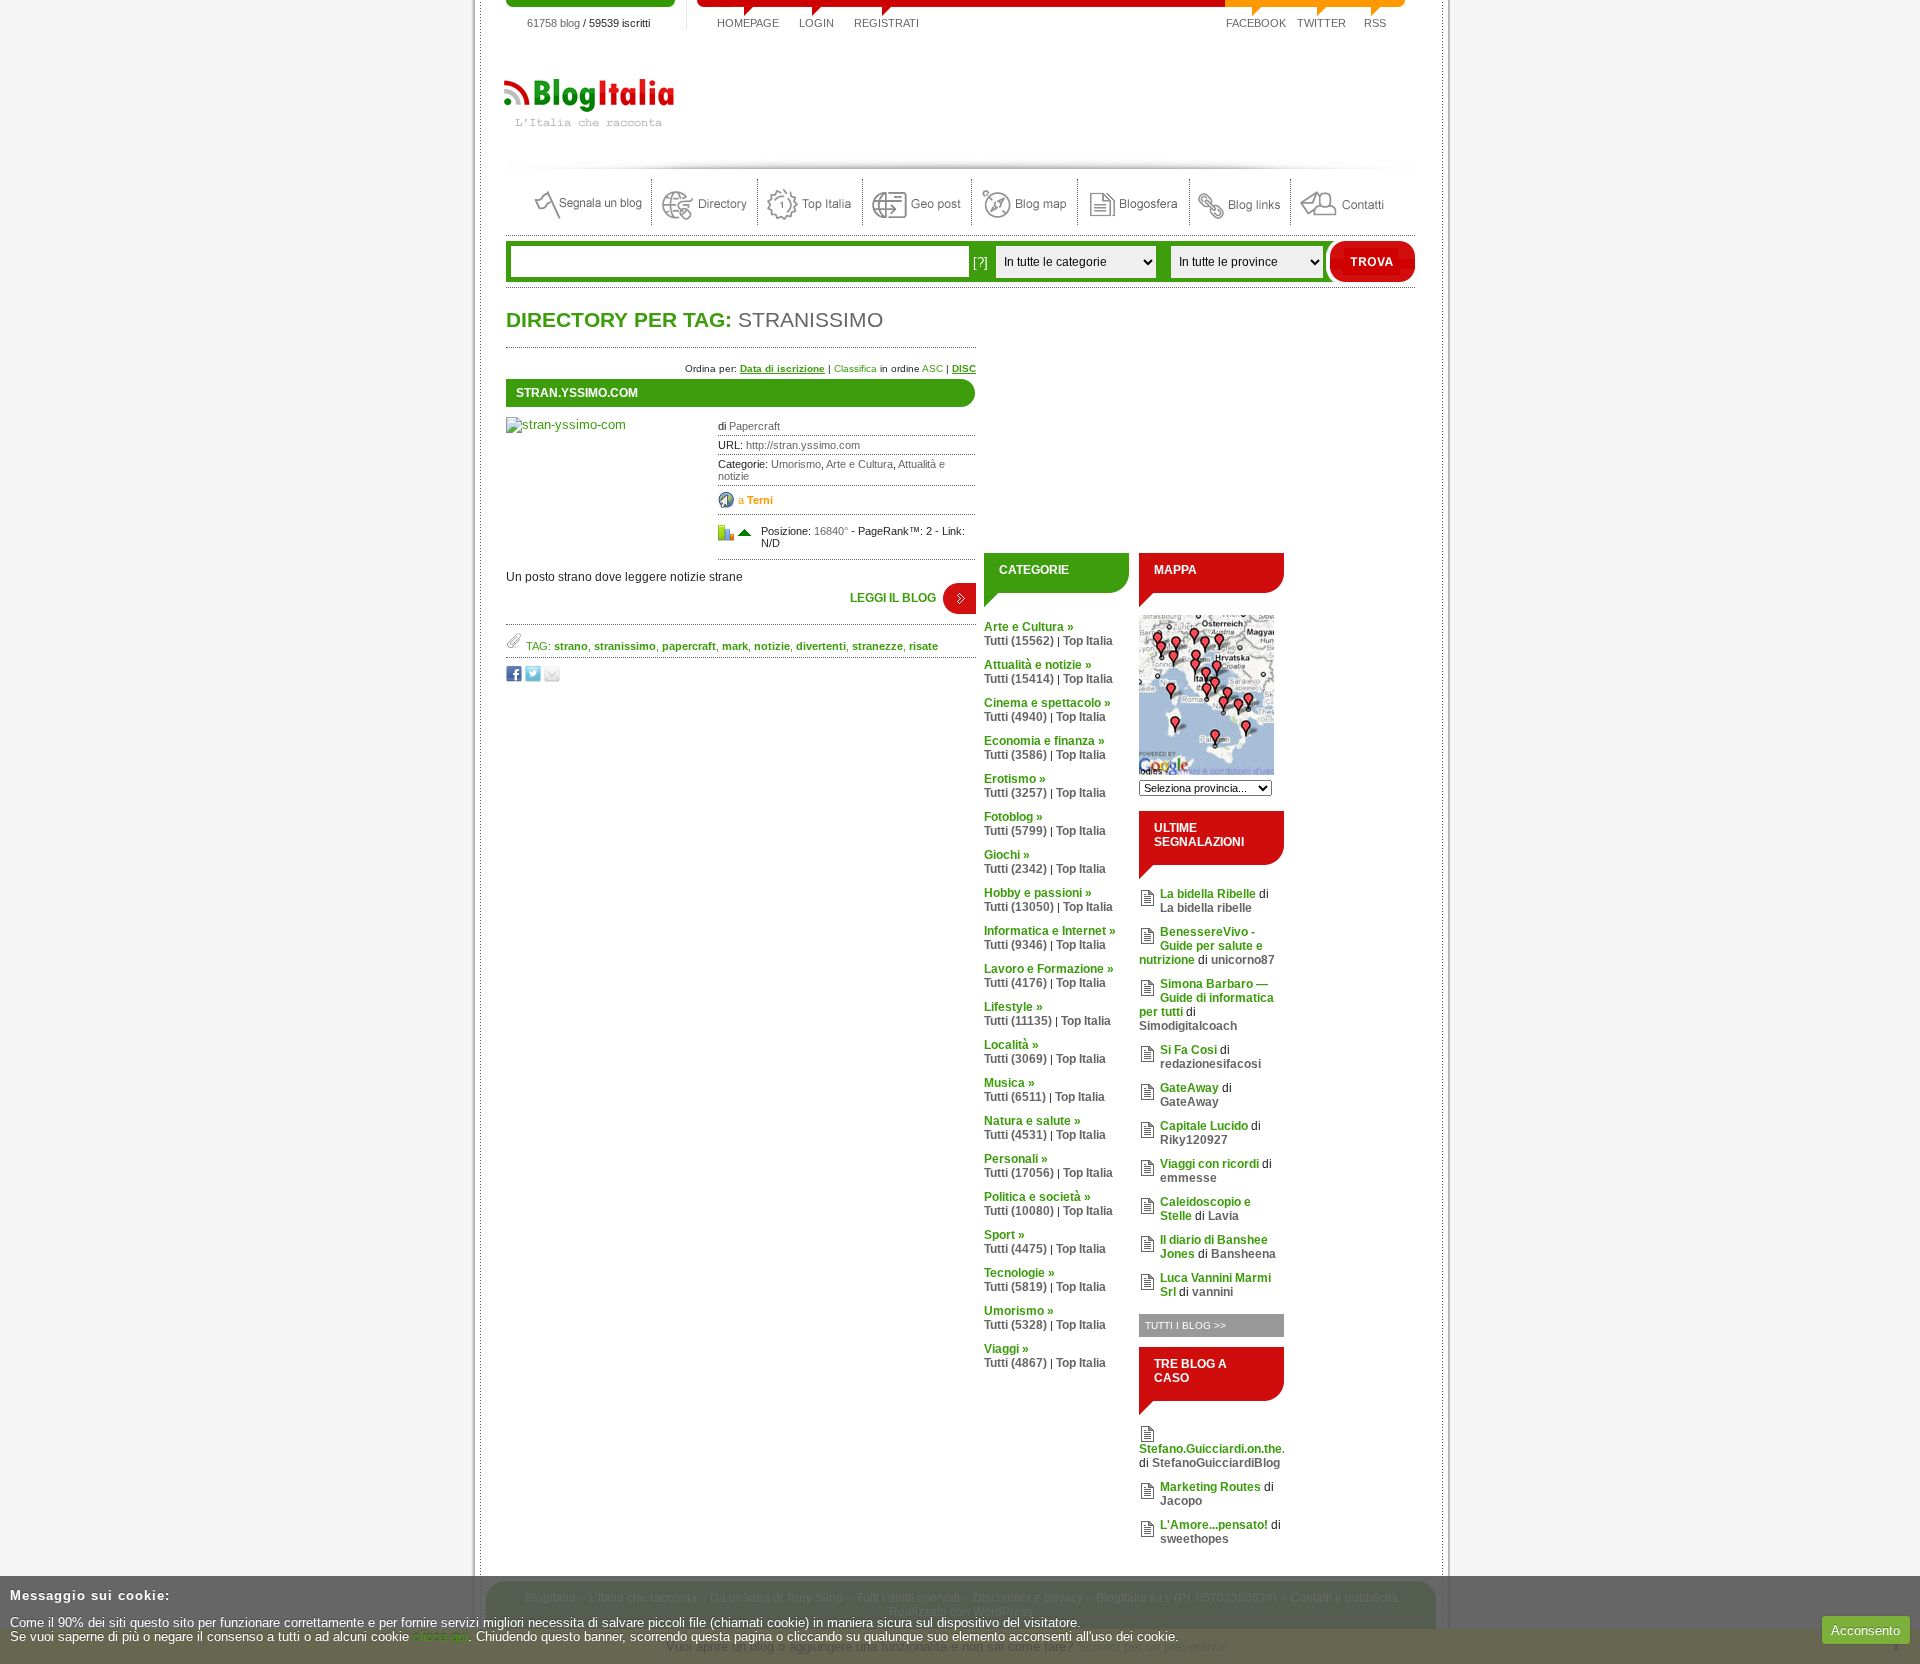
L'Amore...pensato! (1214, 1525)
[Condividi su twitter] (534, 677)
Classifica (855, 368)
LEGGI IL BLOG (893, 598)
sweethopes (1194, 1539)
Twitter (1321, 23)
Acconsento (1865, 1630)
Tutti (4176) (1015, 983)
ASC (932, 368)
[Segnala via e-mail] (553, 677)
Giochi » (1007, 855)
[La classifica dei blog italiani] (810, 220)
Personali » (1016, 1159)
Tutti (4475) (1015, 1249)
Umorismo (796, 464)
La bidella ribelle (1206, 908)
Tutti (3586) (1015, 755)
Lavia (1223, 1216)
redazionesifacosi (1210, 1064)
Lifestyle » (1013, 1007)
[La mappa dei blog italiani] (1024, 220)
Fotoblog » (1013, 817)
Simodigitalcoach (1188, 1026)
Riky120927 (1194, 1140)
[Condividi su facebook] (515, 677)
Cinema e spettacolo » (1047, 703)
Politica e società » (1037, 1197)
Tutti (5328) (1015, 1325)
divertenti (821, 646)
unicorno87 (1243, 960)
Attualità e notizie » (1038, 665)
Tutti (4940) (1015, 717)
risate (923, 646)
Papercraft (754, 426)
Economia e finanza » (1044, 741)
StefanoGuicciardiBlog (1216, 1463)
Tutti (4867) (1015, 1363)
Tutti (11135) (1018, 1021)
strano (571, 646)
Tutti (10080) (1019, 1211)
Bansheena (1243, 1254)
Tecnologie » (1019, 1273)
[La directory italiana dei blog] (704, 220)
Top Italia (1088, 641)
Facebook (1256, 23)
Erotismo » (1015, 779)
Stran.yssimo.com (577, 393)
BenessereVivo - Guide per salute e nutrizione (1201, 946)
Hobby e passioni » (1038, 893)
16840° (831, 531)
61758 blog (553, 23)
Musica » (1009, 1083)
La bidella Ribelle (1208, 894)
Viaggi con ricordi (1209, 1164)
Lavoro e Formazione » (1049, 969)
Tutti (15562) (1019, 641)
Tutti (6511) (1015, 1097)
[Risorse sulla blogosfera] (1133, 220)
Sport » (1004, 1235)
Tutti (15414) (1019, 679)
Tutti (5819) (1015, 1287)
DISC (964, 368)
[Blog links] (1240, 220)
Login (816, 23)
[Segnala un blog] (589, 220)
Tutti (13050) (1019, 907)
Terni (760, 500)
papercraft (689, 646)
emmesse (1188, 1178)
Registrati (886, 23)
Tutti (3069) (1015, 1059)
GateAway (1189, 1088)
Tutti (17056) (1019, 1173)
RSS (1375, 23)
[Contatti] (1342, 220)
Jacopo (1181, 1501)
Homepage (748, 23)
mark (735, 646)
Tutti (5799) (1015, 831)
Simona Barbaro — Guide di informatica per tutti (1206, 998)
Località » (1011, 1045)
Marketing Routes (1210, 1487)
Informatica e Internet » (1050, 931)
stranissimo (625, 646)
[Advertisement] (1051, 94)
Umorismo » (1019, 1311)
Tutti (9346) (1015, 945)
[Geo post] (917, 220)
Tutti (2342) (1015, 869)
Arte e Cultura (859, 464)
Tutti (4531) (1015, 1135)
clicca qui (440, 1636)
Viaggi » (1006, 1349)
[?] (980, 262)
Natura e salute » (1032, 1121)
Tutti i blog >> (1185, 1325)
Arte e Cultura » (1029, 627)
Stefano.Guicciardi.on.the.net (1221, 1449)
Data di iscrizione (782, 368)
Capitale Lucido (1204, 1126)
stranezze (877, 646)
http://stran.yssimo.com (803, 445)
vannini (1212, 1292)
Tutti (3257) (1015, 793)
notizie (772, 646)
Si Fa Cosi (1188, 1050)
